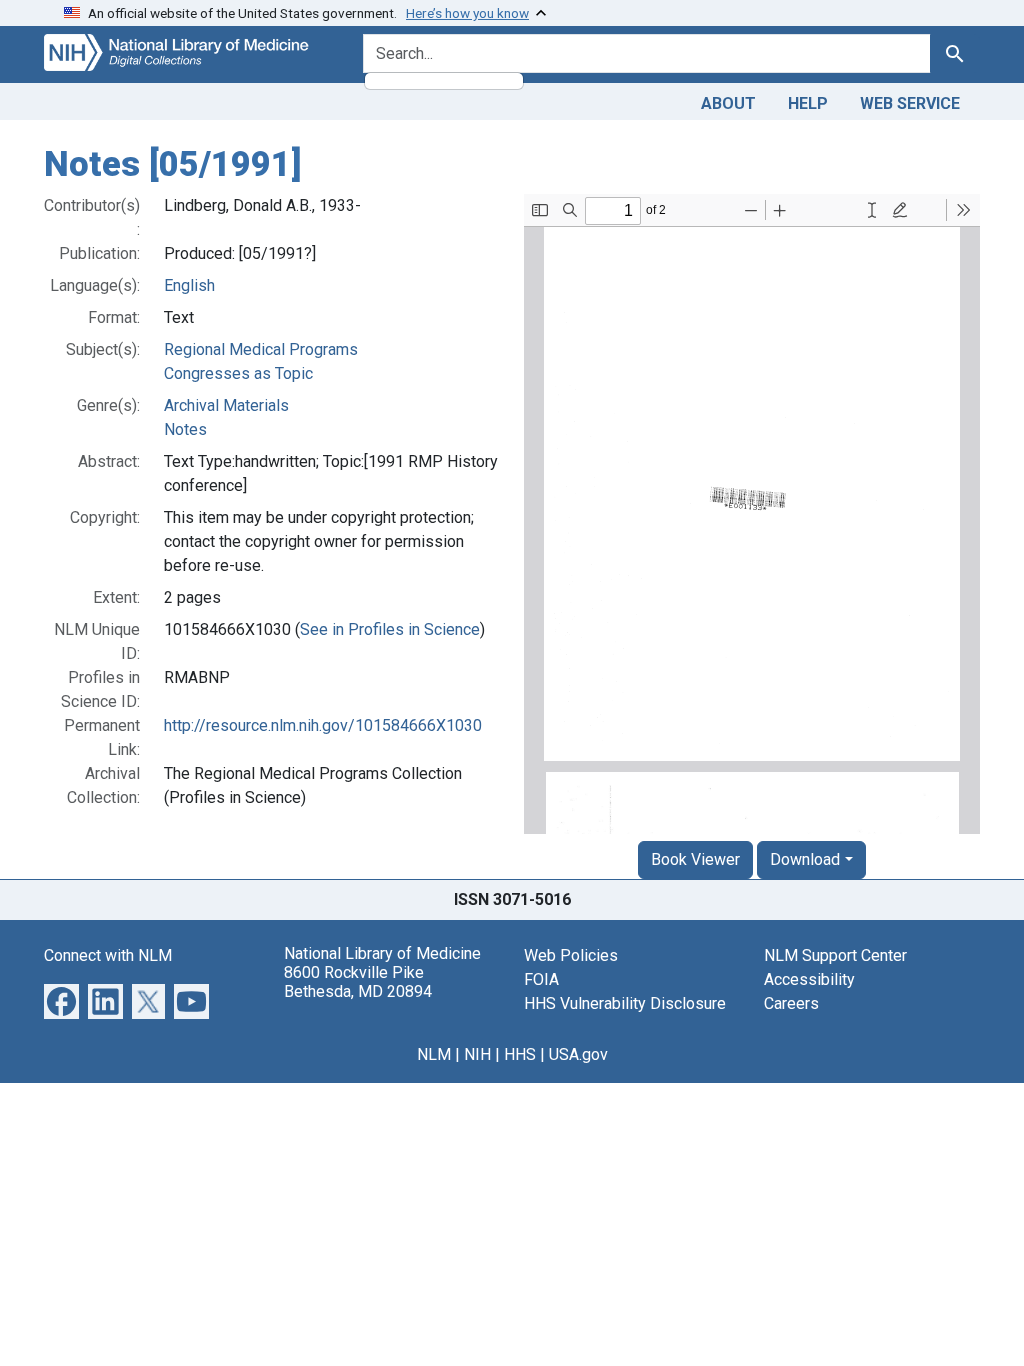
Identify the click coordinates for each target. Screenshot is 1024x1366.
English (189, 285)
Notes (185, 429)
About (728, 103)
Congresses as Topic (238, 373)
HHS (520, 1054)
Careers (791, 1003)
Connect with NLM (108, 955)
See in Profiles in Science (390, 629)
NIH (477, 1054)
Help (808, 103)
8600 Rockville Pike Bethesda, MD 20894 (358, 982)
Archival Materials (226, 405)
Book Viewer (695, 859)
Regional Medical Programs (261, 349)
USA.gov (578, 1054)
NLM (434, 1054)
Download (805, 859)
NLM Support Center (835, 955)
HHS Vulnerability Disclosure (625, 1003)
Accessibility (809, 979)
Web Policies (571, 955)
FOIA (541, 979)
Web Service (910, 103)
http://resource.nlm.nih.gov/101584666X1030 (323, 725)
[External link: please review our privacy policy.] (61, 999)
